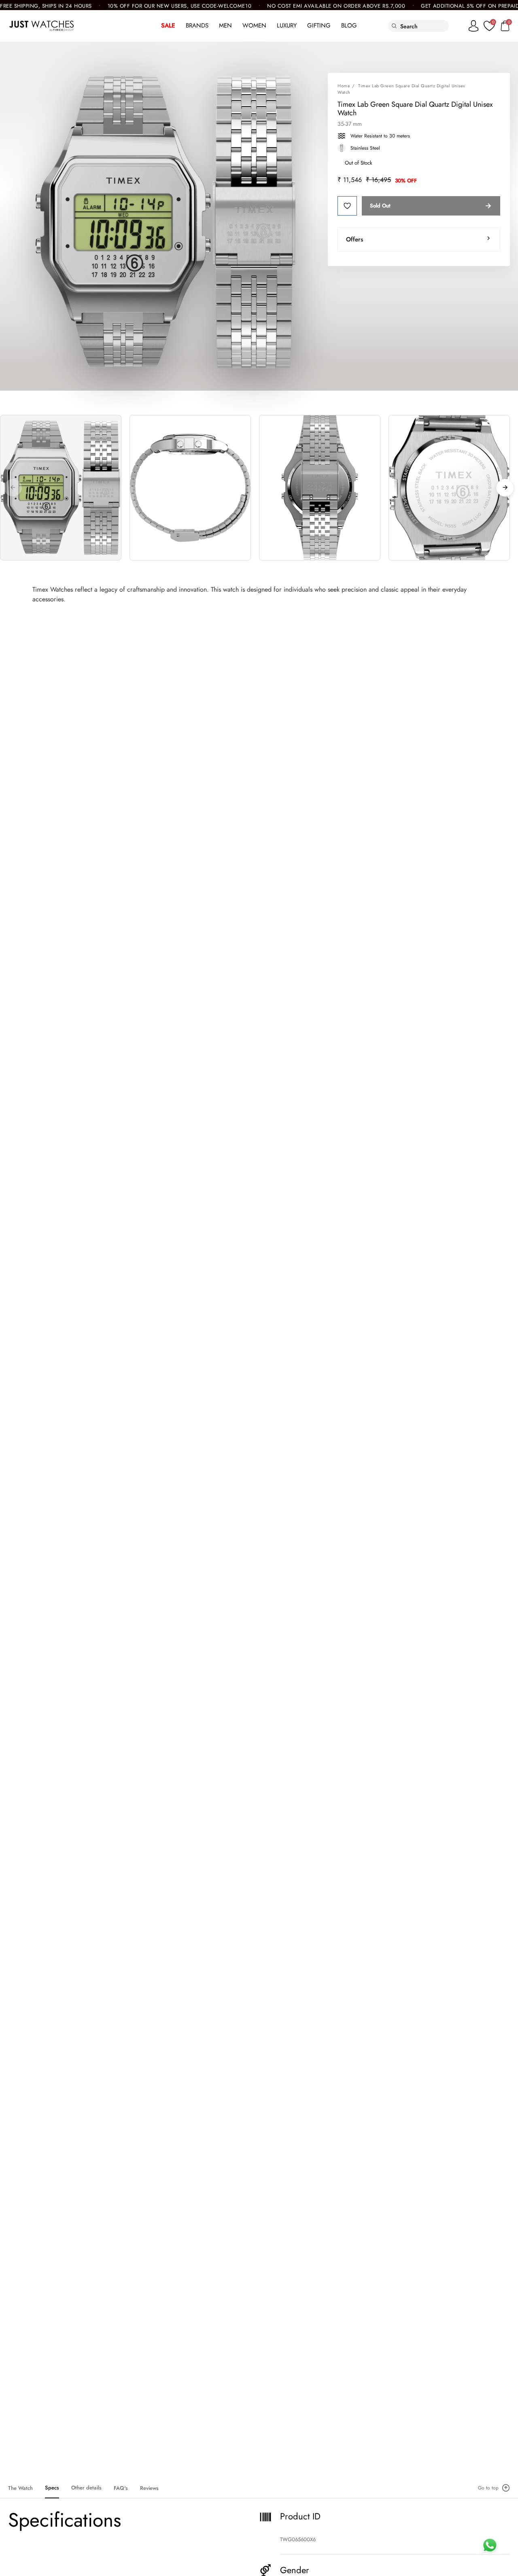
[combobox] (424, 26)
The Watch (20, 2488)
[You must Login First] (347, 206)
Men (225, 25)
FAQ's (121, 2488)
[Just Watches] (41, 26)
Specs (52, 2488)
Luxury (287, 25)
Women (254, 25)
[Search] (394, 26)
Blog (349, 25)
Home (344, 86)
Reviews (149, 2488)
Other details (86, 2488)
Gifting (319, 25)
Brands (197, 25)
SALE (168, 25)
